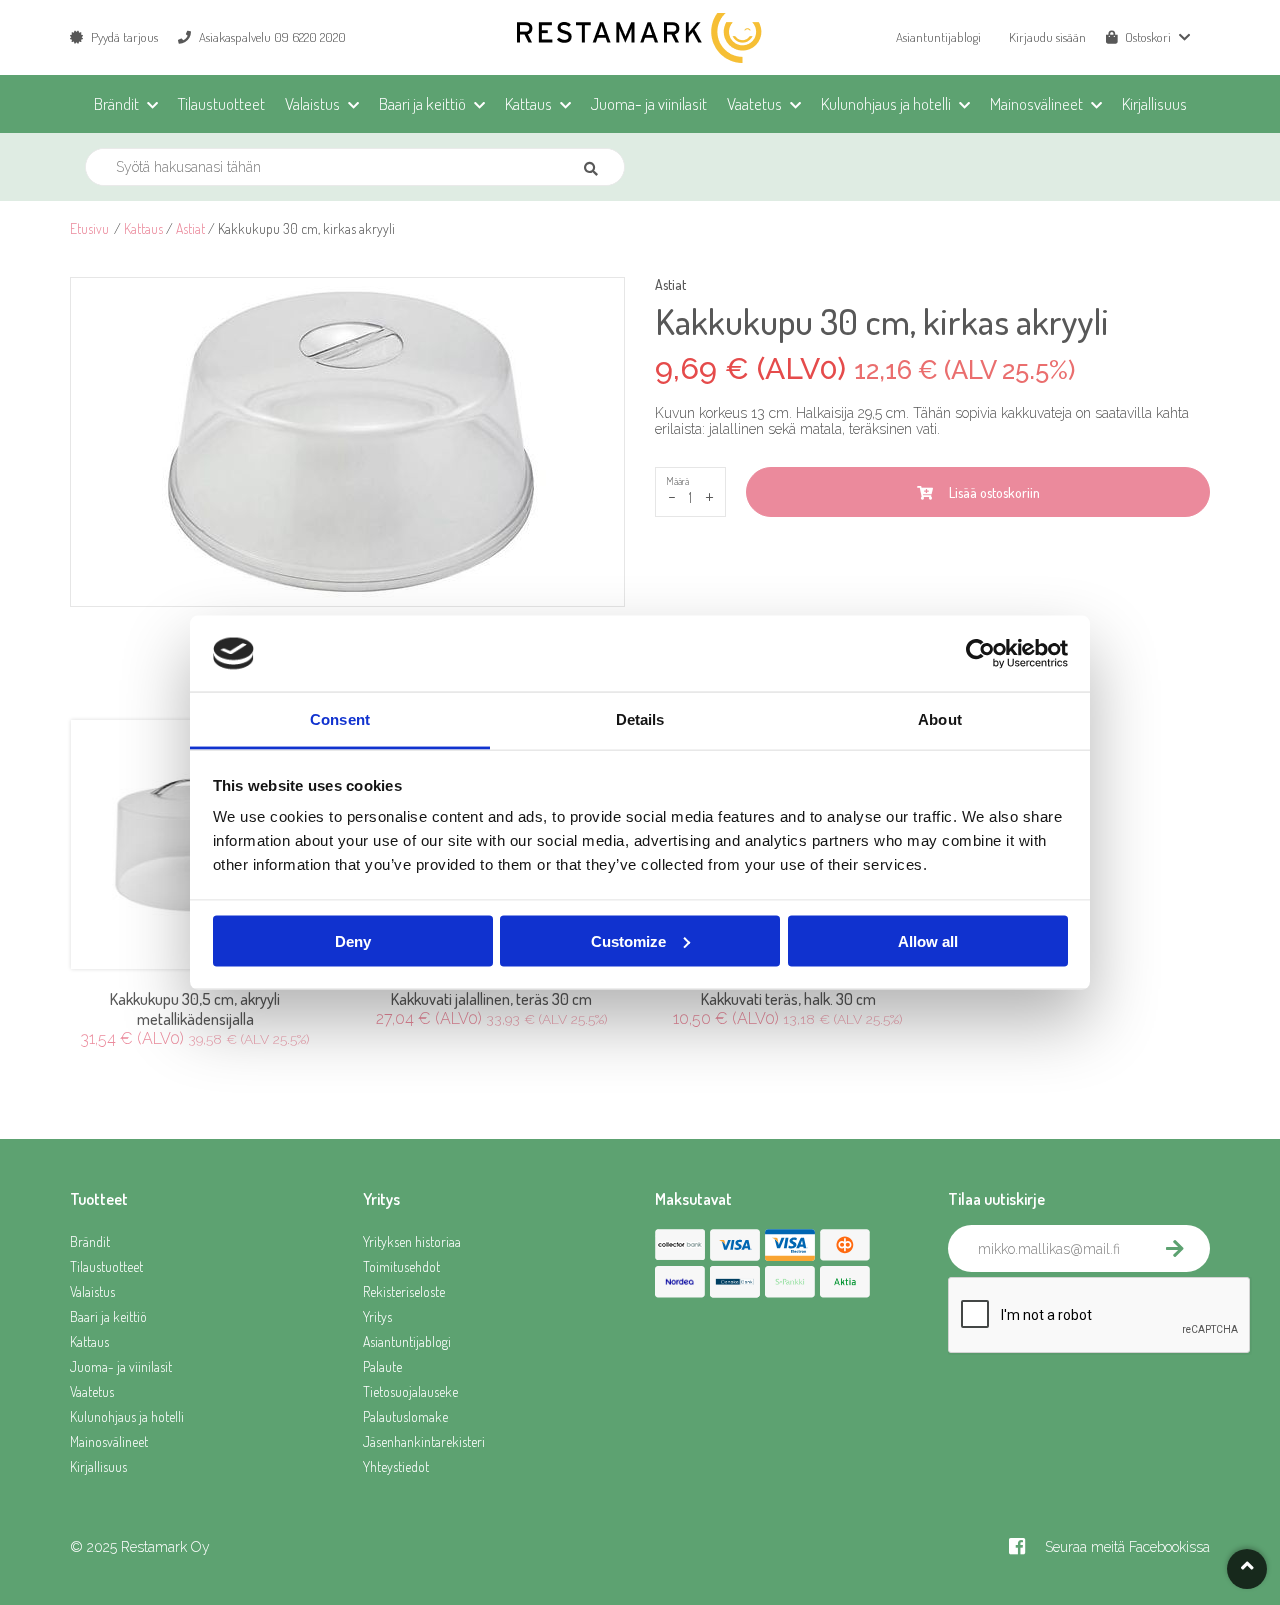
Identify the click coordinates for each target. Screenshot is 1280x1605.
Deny (353, 940)
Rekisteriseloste (404, 1291)
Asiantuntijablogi (938, 37)
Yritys (377, 1316)
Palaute (382, 1366)
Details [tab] (640, 719)
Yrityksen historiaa (412, 1241)
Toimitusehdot (401, 1266)
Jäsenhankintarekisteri (424, 1441)
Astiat (190, 228)
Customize (628, 940)
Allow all (928, 940)
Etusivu (89, 228)
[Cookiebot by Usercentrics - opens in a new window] (980, 654)
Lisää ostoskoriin (991, 492)
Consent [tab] (340, 719)
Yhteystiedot (396, 1466)
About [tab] (940, 719)
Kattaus (143, 228)
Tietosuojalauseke (410, 1391)
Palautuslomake (405, 1416)
